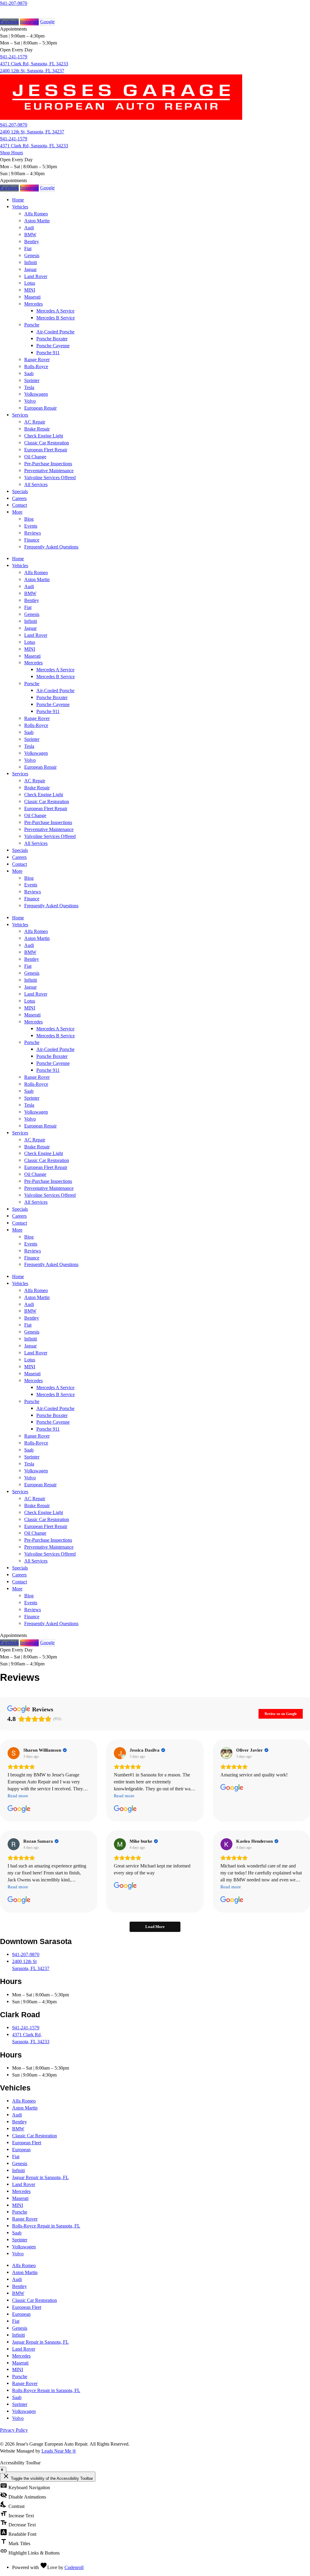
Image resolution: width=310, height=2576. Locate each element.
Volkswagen (36, 394)
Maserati (32, 297)
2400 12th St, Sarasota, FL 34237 (32, 71)
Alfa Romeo (36, 214)
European (21, 2150)
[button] (13, 180)
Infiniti (31, 262)
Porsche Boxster (52, 339)
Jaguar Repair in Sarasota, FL (40, 2177)
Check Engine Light (44, 436)
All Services (36, 484)
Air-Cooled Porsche (55, 332)
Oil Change (35, 457)
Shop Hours (12, 153)
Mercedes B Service (56, 318)
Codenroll (74, 2567)
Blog (29, 519)
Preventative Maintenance (49, 471)
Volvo (30, 401)
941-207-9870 (14, 3)
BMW (30, 235)
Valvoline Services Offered (50, 478)
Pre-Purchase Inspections (48, 464)
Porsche (32, 325)
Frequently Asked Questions (51, 547)
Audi (29, 228)
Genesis (32, 255)
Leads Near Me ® (59, 2451)
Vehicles (20, 207)
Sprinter (32, 380)
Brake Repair (37, 429)
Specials (20, 491)
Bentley (32, 242)
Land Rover (36, 276)
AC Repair (35, 422)
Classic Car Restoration (47, 443)
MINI (30, 290)
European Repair (40, 408)
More (17, 512)
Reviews (33, 533)
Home (18, 200)
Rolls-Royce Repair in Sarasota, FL (46, 2226)
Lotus (30, 283)
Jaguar (30, 269)
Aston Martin (37, 221)
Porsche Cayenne (53, 346)
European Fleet (27, 2143)
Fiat (28, 249)
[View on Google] (14, 1753)
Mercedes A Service (55, 311)
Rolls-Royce (36, 367)
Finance (32, 540)
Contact (20, 505)
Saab (29, 373)
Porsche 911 (48, 353)
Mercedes (33, 304)
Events (31, 526)
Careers (19, 498)
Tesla (29, 387)
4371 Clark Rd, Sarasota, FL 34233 (34, 64)
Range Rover (37, 360)
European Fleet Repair (46, 450)
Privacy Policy (14, 2430)
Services (20, 415)
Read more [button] (18, 1796)
